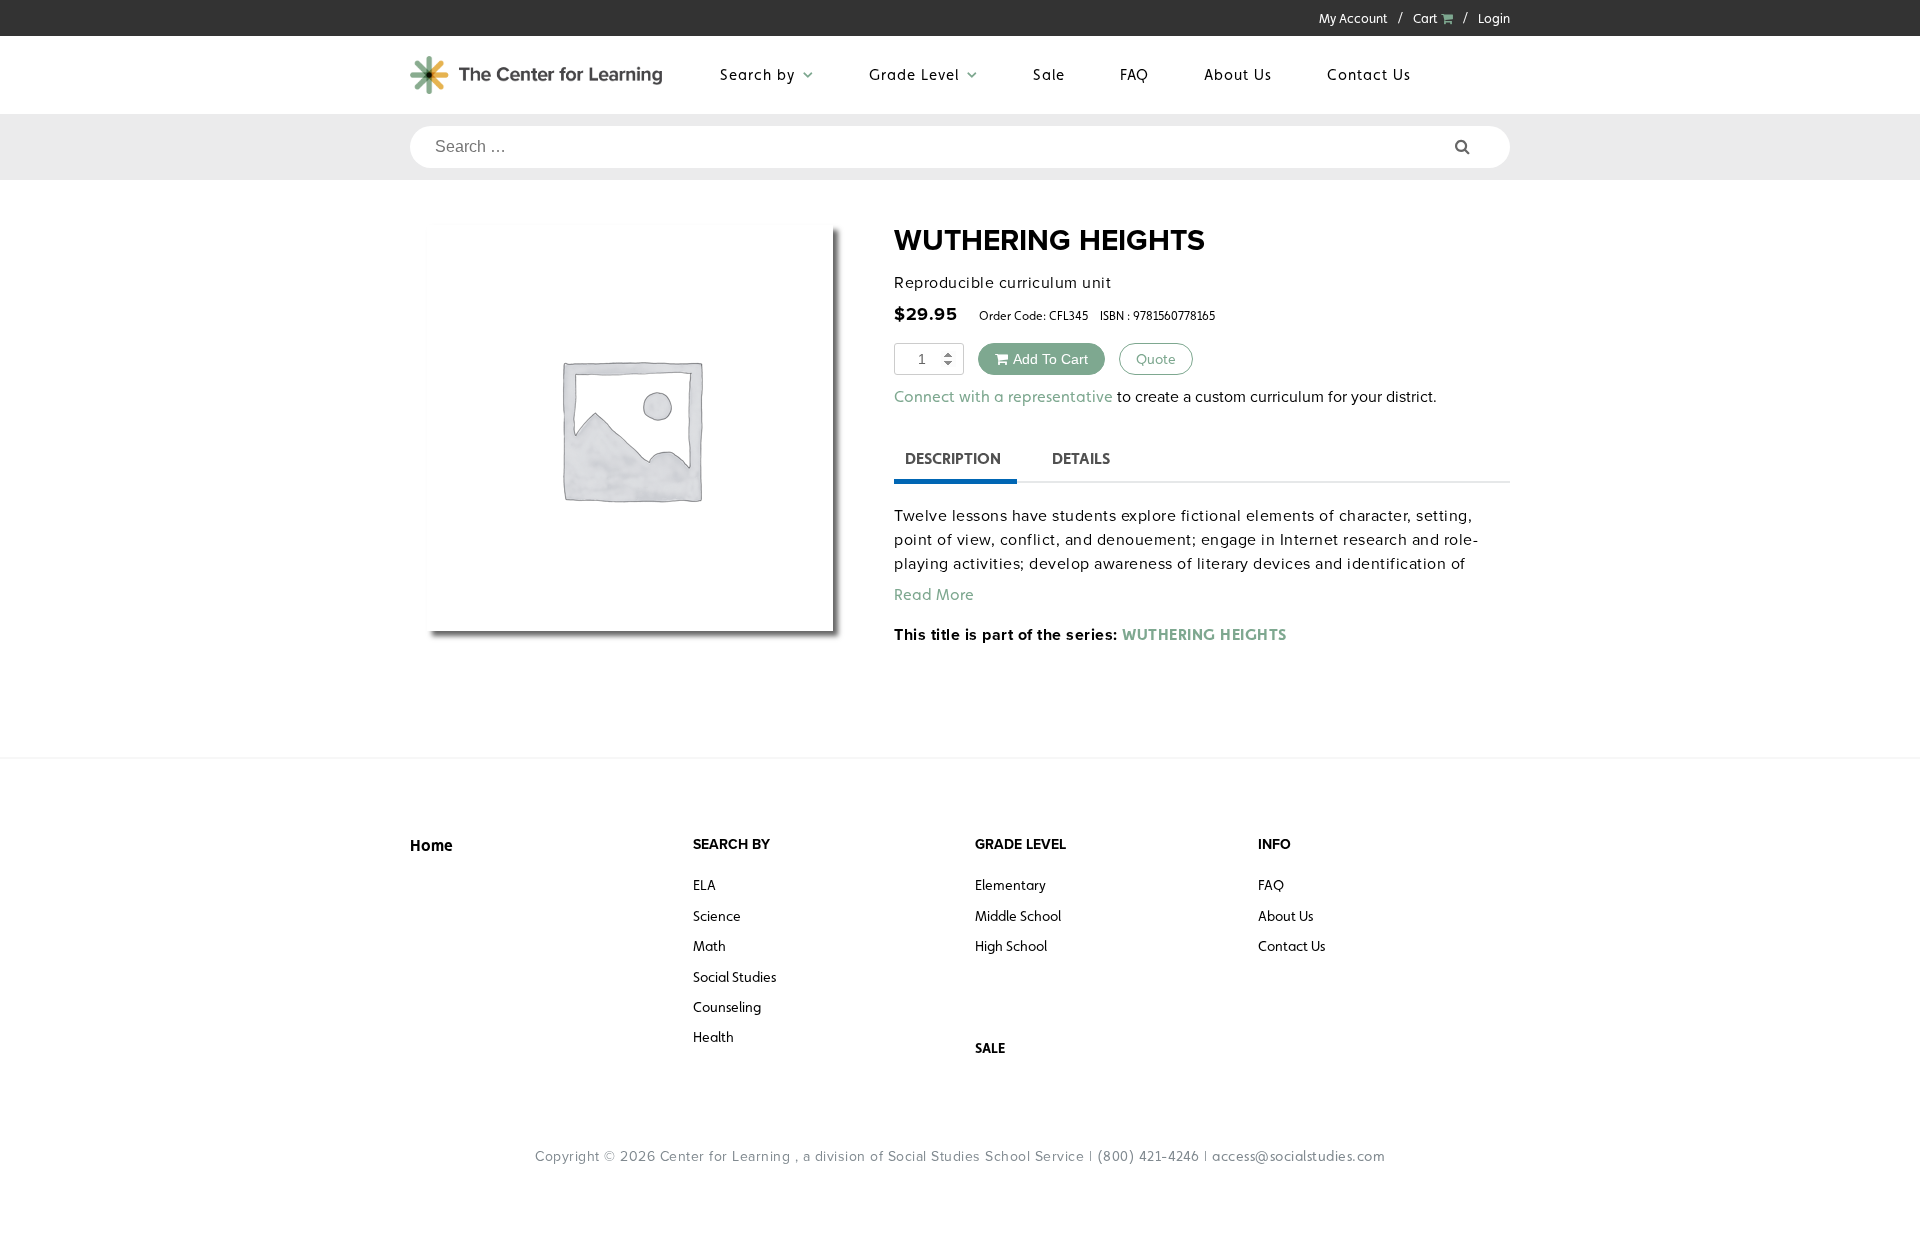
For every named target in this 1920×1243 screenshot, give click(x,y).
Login (1494, 18)
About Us (1238, 74)
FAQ (1134, 74)
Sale (1049, 74)
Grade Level (914, 74)
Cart (1427, 18)
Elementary (1010, 885)
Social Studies (734, 977)
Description (953, 458)
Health (713, 1037)
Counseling (727, 1007)
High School (1011, 946)
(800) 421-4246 (1148, 1156)
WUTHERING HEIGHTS (1204, 634)
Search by (757, 74)
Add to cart (1050, 359)
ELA (704, 885)
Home (431, 845)
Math (709, 946)
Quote (1156, 359)
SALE (990, 1048)
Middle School (1018, 916)
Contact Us (1369, 74)
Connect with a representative (1003, 396)
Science (717, 916)
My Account (1353, 18)
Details (1081, 458)
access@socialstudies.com (1298, 1156)
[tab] (953, 461)
